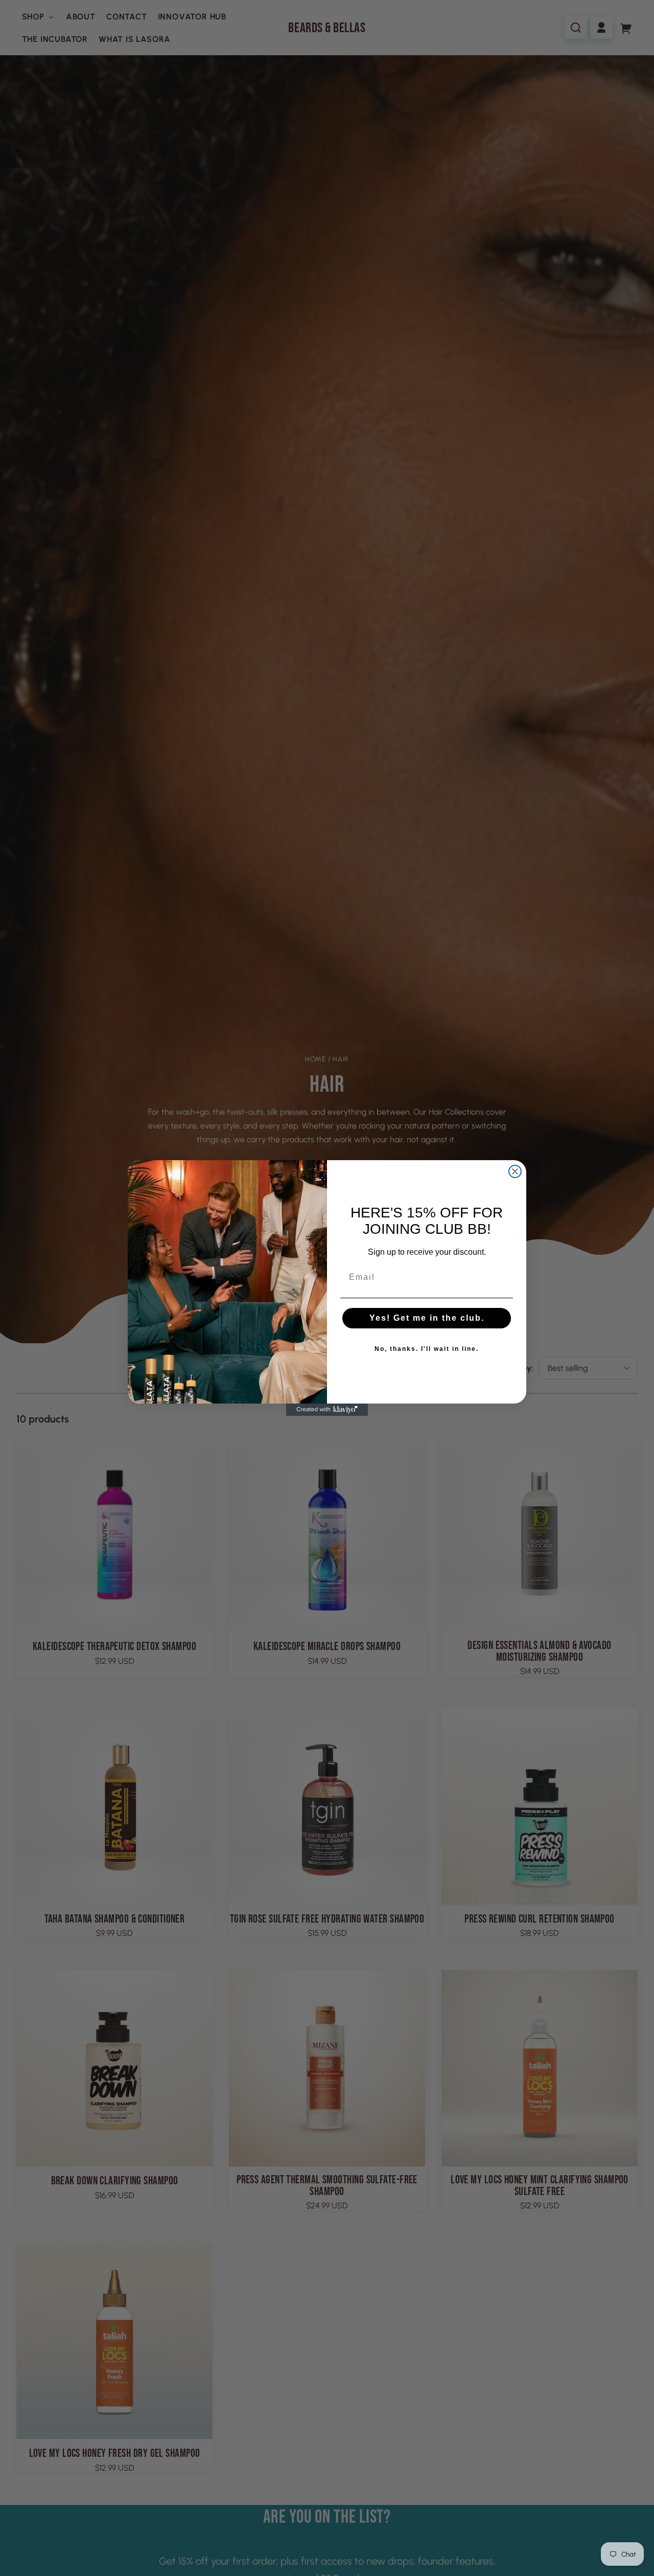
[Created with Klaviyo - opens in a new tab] (327, 1410)
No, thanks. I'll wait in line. (427, 1349)
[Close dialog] (515, 1171)
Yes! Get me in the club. (427, 1318)
